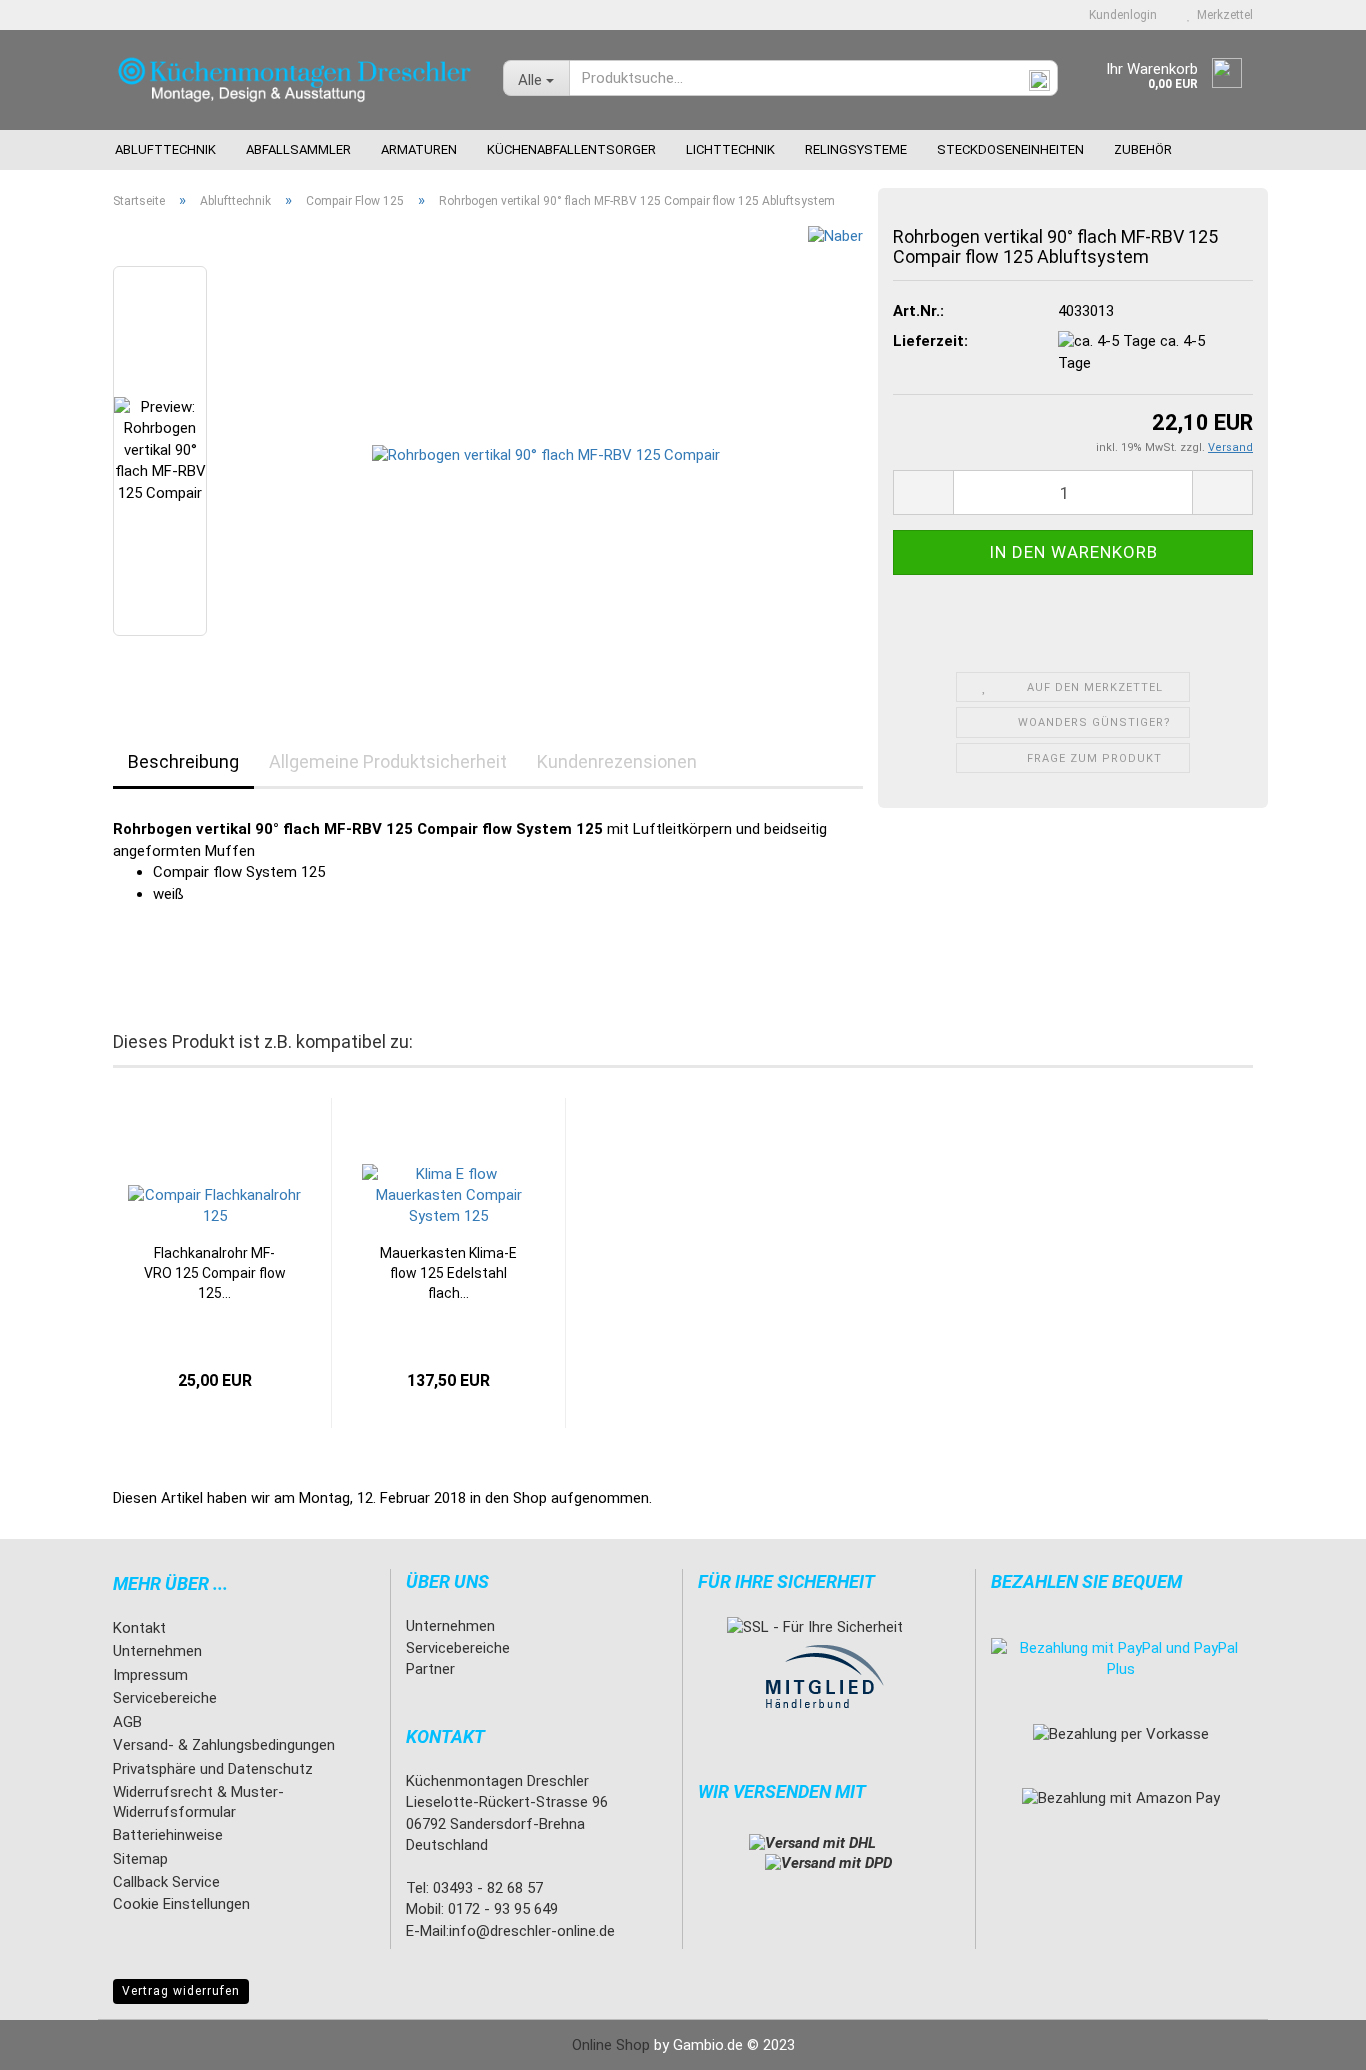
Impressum (150, 1675)
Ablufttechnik (165, 149)
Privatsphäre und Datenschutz (213, 1769)
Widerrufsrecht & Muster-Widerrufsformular (198, 1802)
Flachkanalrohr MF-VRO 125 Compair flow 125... (215, 1273)
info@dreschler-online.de (532, 1931)
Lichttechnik (730, 149)
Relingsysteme (856, 149)
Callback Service (166, 1882)
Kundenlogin (1120, 15)
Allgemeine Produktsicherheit (388, 761)
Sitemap (140, 1859)
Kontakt (139, 1628)
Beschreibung (183, 761)
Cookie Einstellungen (181, 1904)
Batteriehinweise (168, 1835)
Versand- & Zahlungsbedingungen (224, 1745)
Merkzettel (1222, 15)
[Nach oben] (1311, 2040)
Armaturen (419, 149)
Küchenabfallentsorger (571, 149)
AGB (127, 1722)
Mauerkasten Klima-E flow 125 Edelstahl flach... (448, 1273)
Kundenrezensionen (617, 761)
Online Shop (611, 2045)
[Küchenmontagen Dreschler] (293, 80)
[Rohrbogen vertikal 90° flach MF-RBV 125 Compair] (546, 450)
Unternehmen (157, 1651)
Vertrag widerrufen (181, 1991)
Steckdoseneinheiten (1010, 149)
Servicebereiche (165, 1698)
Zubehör (1143, 149)
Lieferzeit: (930, 341)
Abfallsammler (298, 149)
